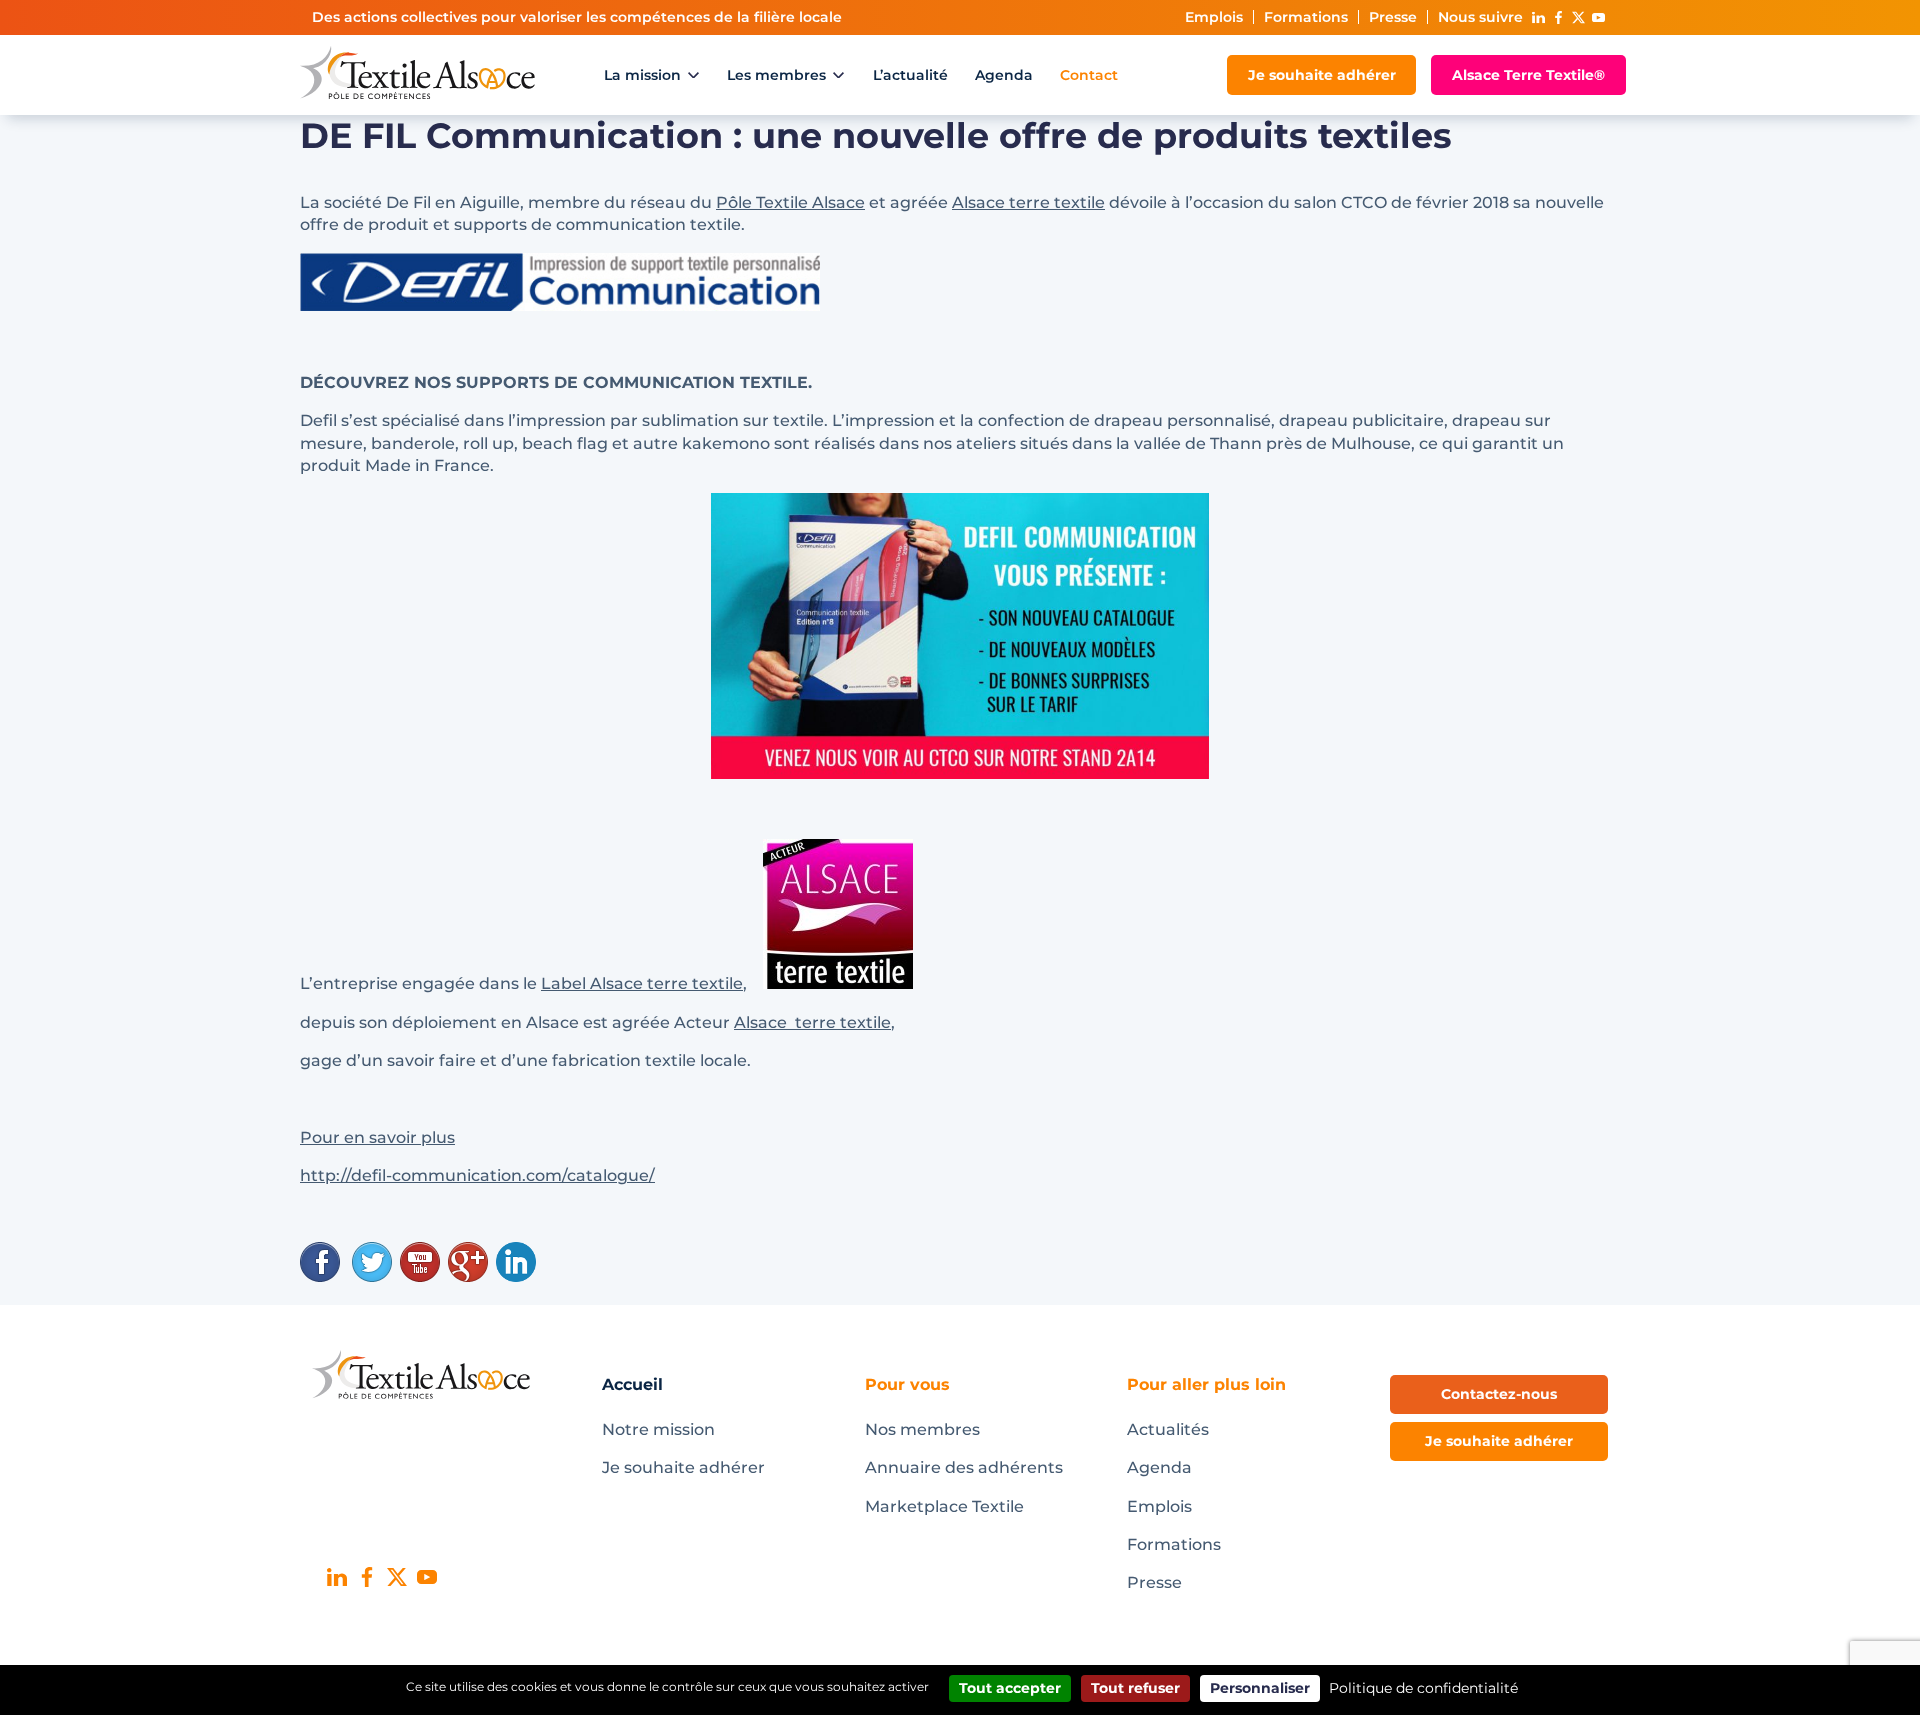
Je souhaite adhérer (1322, 75)
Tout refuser (1135, 1688)
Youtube (1598, 17)
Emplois (1214, 17)
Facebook (1558, 17)
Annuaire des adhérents (964, 1467)
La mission (642, 75)
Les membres (776, 75)
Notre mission (658, 1429)
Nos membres (922, 1429)
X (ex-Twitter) (1578, 17)
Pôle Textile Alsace (790, 202)
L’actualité (910, 75)
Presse (1393, 17)
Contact (1089, 75)
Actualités (1168, 1429)
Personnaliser (1260, 1688)
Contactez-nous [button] (1499, 1394)
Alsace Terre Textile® (1528, 75)
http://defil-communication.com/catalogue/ (477, 1175)
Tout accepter (1010, 1688)
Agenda (1004, 75)
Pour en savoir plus (377, 1137)
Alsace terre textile (1028, 202)
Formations (1306, 17)
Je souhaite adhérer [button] (1499, 1441)
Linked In (1538, 17)
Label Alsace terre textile (642, 983)
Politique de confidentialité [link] (1423, 1688)
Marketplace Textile (944, 1506)
